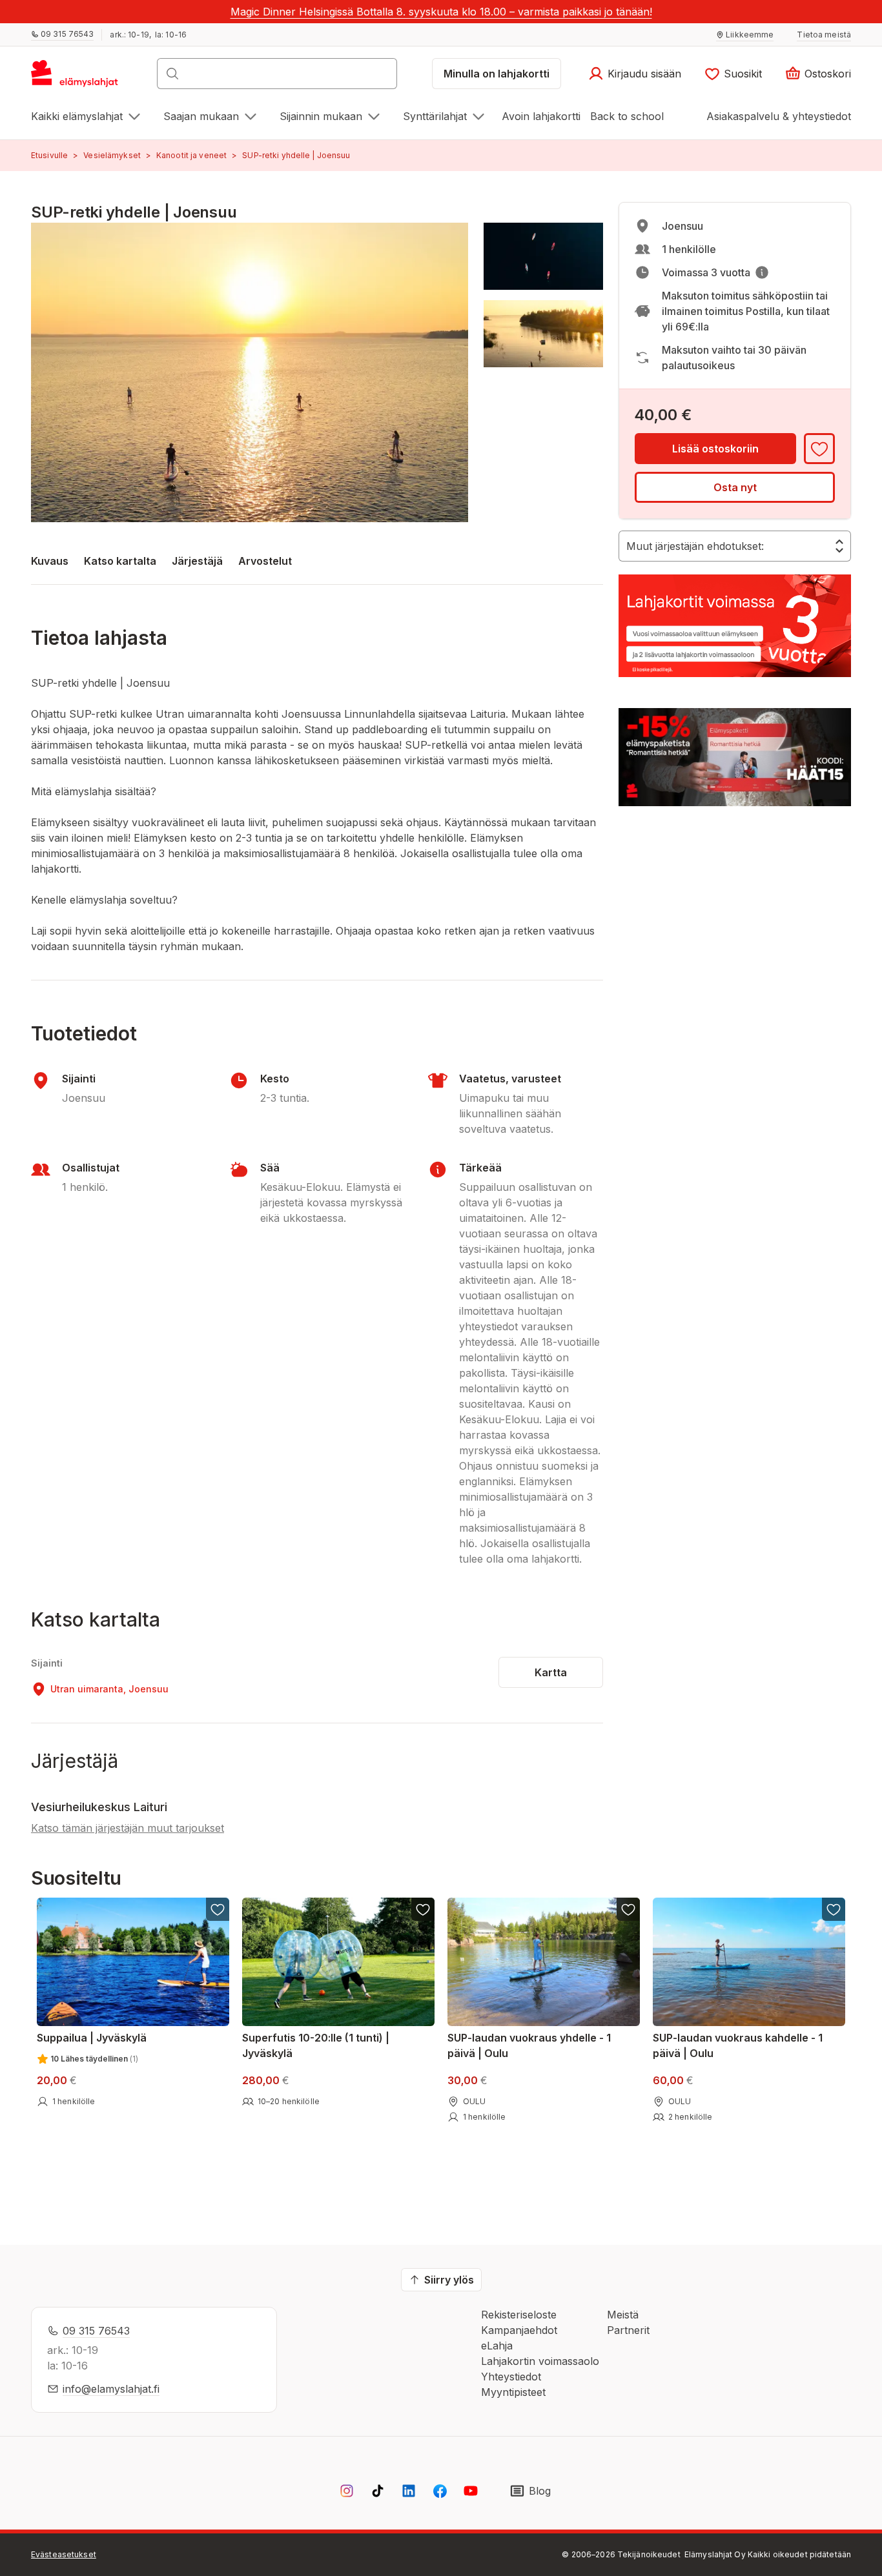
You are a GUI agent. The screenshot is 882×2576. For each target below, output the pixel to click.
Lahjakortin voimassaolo (540, 2361)
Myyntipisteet (513, 2392)
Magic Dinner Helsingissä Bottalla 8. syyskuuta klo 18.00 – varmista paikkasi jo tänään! (441, 12)
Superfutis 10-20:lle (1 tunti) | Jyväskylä (316, 2045)
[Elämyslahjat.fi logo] (77, 77)
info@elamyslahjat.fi (111, 2389)
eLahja (497, 2346)
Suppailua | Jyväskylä (92, 2038)
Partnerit (628, 2330)
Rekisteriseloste (519, 2315)
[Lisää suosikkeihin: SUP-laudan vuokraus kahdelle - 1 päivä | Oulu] (834, 1909)
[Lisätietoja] (762, 272)
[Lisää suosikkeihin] (819, 449)
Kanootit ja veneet (191, 155)
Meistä (623, 2315)
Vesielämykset (112, 155)
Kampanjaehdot (519, 2330)
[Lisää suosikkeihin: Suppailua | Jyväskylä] (218, 1909)
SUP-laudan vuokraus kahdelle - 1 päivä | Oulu (738, 2045)
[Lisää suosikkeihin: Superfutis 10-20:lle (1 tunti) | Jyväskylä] (423, 1909)
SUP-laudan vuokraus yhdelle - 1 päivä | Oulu (529, 2045)
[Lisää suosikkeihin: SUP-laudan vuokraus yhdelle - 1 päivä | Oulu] (628, 1909)
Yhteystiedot (511, 2377)
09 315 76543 (96, 2331)
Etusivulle (49, 155)
